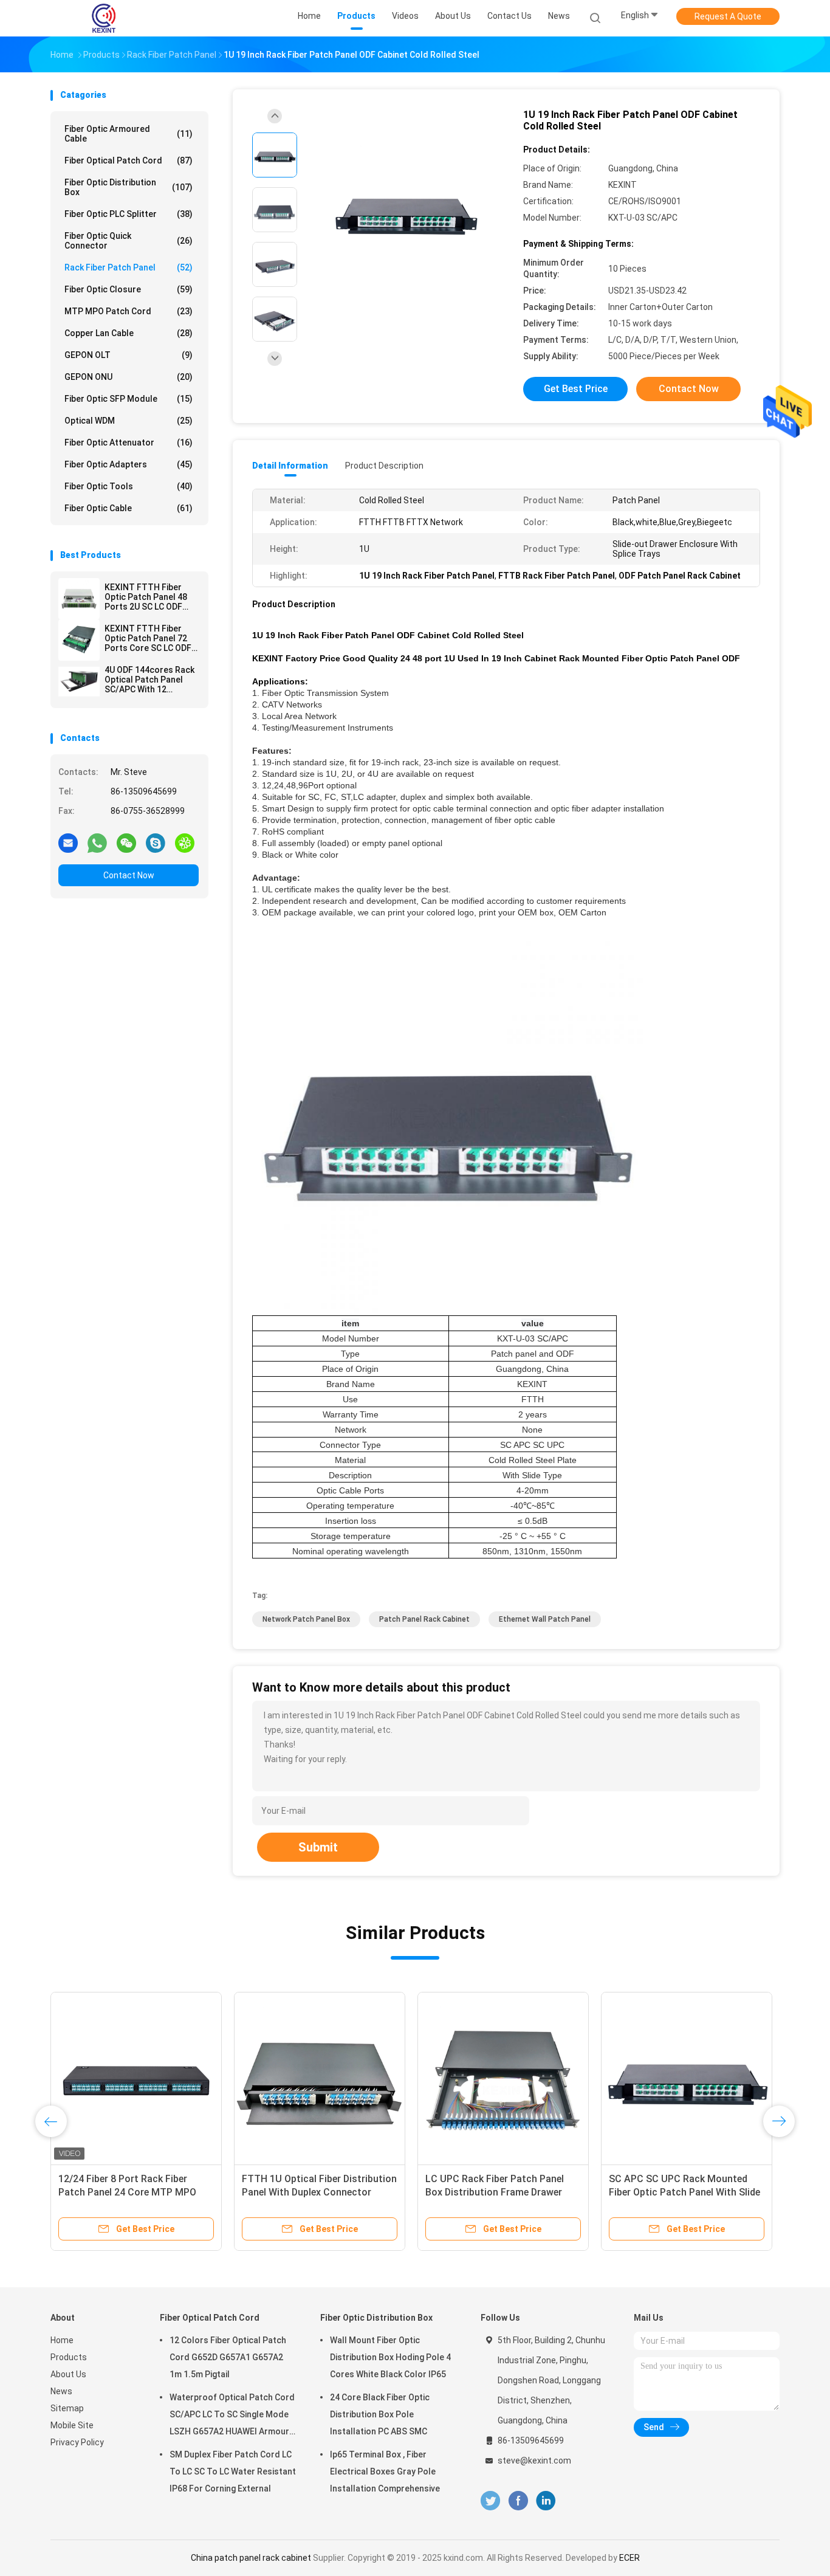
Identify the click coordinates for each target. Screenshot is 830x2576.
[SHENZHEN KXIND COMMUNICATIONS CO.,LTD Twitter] (490, 2501)
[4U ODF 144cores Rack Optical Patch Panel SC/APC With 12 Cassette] (79, 681)
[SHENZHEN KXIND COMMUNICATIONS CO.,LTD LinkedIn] (546, 2501)
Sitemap (67, 2408)
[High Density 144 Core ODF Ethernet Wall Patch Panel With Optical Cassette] (136, 2078)
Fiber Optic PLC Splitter (129, 214)
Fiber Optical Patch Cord (129, 160)
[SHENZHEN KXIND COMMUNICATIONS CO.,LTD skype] (156, 842)
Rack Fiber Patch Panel (129, 267)
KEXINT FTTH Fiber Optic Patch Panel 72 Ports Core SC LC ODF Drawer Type (148, 638)
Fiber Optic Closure (129, 289)
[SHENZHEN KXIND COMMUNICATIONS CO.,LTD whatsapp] (97, 842)
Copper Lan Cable (129, 333)
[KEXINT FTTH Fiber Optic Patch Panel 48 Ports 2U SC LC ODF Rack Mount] (79, 599)
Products (69, 2357)
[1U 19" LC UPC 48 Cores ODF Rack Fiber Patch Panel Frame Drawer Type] (320, 2078)
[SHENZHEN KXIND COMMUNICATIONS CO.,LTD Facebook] (518, 2501)
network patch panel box (306, 1619)
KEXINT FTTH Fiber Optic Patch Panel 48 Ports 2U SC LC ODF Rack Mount (146, 597)
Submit (318, 1847)
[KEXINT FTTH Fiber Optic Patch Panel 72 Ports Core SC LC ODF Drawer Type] (79, 640)
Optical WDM (129, 421)
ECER (629, 2558)
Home (62, 2340)
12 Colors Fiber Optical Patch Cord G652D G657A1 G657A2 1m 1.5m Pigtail (228, 2357)
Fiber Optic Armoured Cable (129, 134)
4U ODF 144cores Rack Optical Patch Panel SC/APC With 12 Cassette (149, 680)
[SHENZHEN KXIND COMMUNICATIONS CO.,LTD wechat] (126, 842)
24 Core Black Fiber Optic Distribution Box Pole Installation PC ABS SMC (380, 2414)
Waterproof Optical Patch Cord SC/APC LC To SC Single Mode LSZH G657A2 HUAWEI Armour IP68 (232, 2416)
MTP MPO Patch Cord (129, 311)
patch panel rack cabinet (424, 1619)
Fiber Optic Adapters (129, 464)
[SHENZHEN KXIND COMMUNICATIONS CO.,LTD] (104, 18)
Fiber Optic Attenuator (129, 443)
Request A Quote (728, 16)
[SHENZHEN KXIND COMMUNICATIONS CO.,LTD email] (68, 842)
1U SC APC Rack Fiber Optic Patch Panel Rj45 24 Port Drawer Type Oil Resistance (686, 2192)
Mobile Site (72, 2425)
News (61, 2391)
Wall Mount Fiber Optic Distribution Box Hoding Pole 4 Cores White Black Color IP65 (390, 2357)
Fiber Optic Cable (129, 508)
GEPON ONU (129, 377)
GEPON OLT (129, 355)
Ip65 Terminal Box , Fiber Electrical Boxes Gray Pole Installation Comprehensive (385, 2471)
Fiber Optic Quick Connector (129, 241)
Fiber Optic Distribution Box (129, 187)
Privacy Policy (77, 2442)
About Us (68, 2374)
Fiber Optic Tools (129, 486)
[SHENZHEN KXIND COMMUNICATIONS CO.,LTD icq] (185, 842)
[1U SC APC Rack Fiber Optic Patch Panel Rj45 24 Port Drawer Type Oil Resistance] (687, 2078)
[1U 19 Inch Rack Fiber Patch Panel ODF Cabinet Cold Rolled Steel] (405, 211)
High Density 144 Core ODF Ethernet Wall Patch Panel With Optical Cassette (128, 2192)
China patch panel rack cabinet (251, 2558)
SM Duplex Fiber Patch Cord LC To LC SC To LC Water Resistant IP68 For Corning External (233, 2471)
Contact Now (129, 875)
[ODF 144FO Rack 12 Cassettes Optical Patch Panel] (503, 2078)
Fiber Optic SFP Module (129, 399)
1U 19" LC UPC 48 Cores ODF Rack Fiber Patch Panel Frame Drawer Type (318, 2192)
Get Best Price (576, 389)
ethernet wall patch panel (545, 1619)
